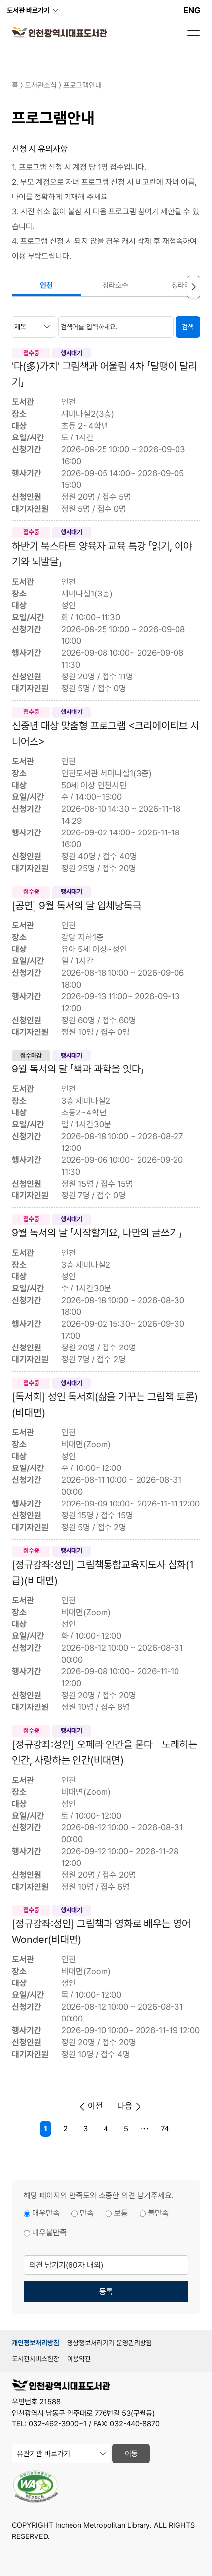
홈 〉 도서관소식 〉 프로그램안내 (57, 85)
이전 (94, 2106)
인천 (46, 285)
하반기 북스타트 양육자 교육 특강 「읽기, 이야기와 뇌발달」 (102, 554)
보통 (121, 2213)
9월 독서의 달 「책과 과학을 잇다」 (78, 1069)
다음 (126, 2106)
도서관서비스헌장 (35, 2359)
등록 (106, 2291)
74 (165, 2129)
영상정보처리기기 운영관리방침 (109, 2343)
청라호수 (115, 285)
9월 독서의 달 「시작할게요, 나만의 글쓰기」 (97, 1233)
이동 (131, 2454)
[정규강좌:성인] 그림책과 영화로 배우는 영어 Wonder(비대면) (101, 1931)
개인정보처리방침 (35, 2343)
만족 (87, 2213)
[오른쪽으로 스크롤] (194, 287)
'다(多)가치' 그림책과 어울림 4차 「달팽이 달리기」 (105, 374)
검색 (188, 327)
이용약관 (79, 2359)
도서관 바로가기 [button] (28, 10)
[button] (194, 35)
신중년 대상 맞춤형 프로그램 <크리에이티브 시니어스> (106, 733)
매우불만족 (49, 2233)
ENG (192, 10)
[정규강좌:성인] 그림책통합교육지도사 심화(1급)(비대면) (103, 1572)
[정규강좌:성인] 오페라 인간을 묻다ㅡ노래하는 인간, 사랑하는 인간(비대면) (105, 1752)
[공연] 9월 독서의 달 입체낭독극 (77, 905)
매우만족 (46, 2213)
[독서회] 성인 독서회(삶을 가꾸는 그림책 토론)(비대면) (105, 1405)
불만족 (158, 2213)
